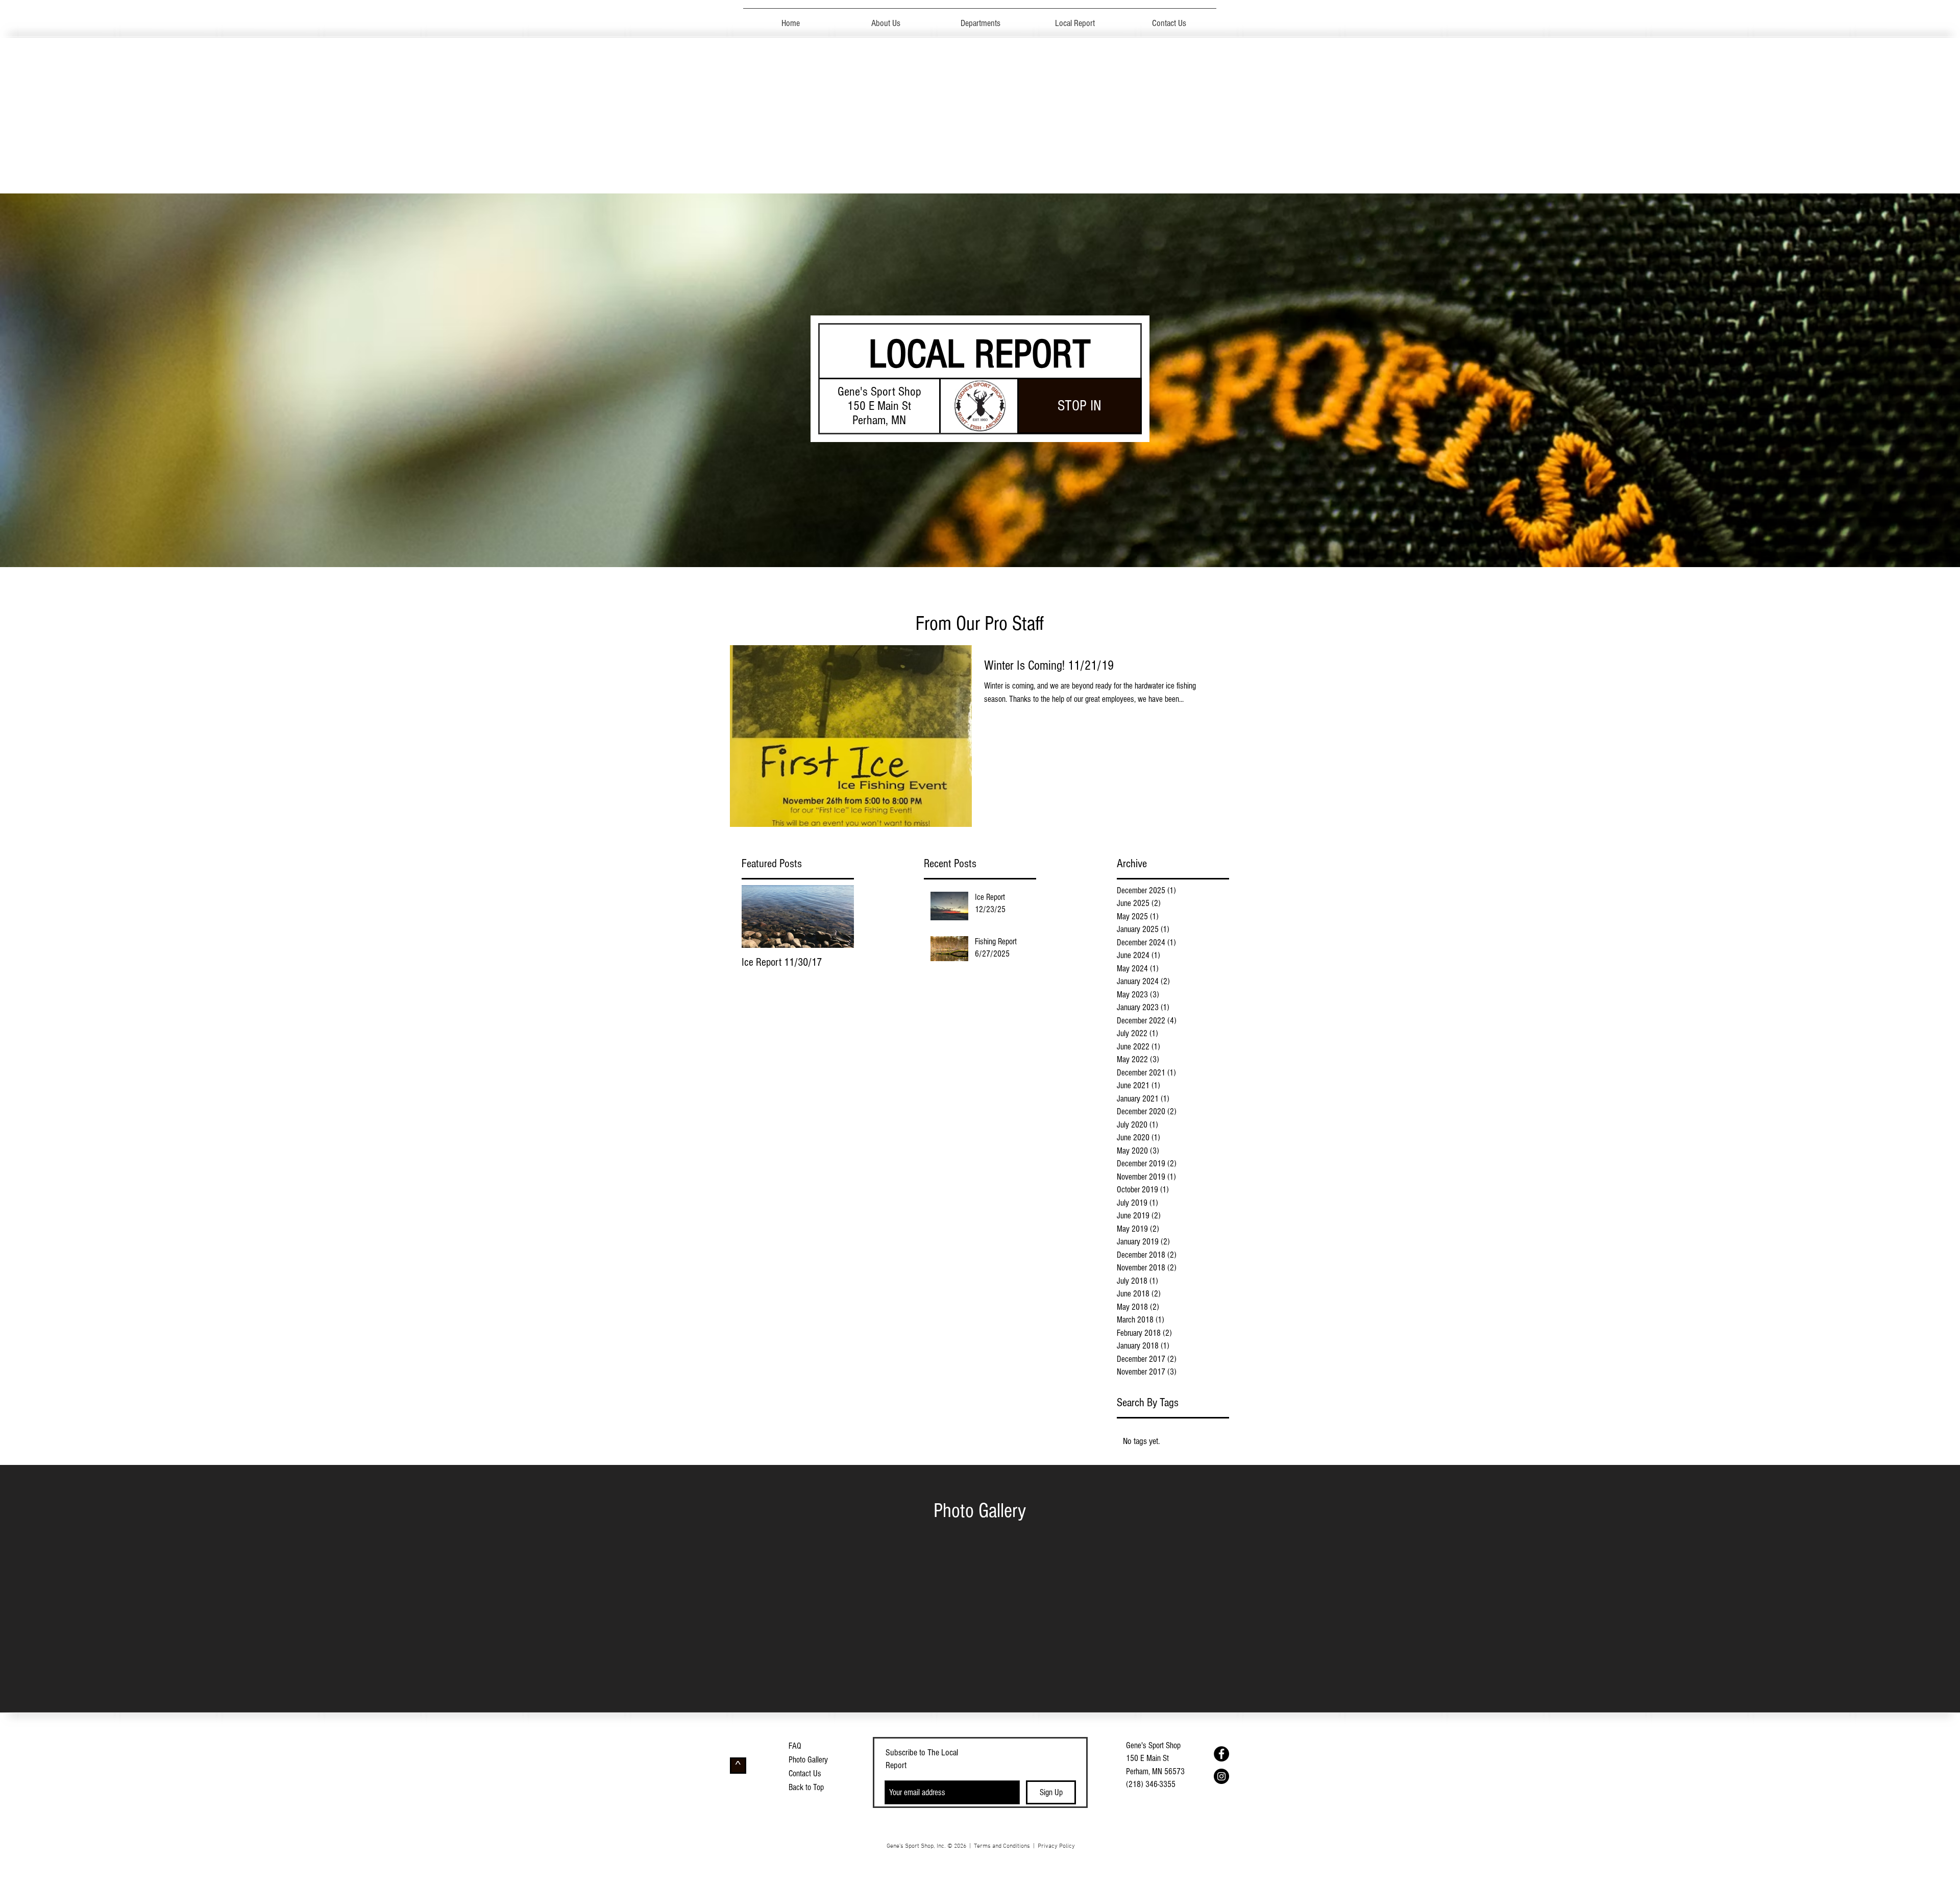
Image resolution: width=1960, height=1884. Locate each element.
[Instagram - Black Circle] (1221, 1776)
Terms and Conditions (1002, 1846)
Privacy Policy (1056, 1846)
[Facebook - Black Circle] (1221, 1754)
